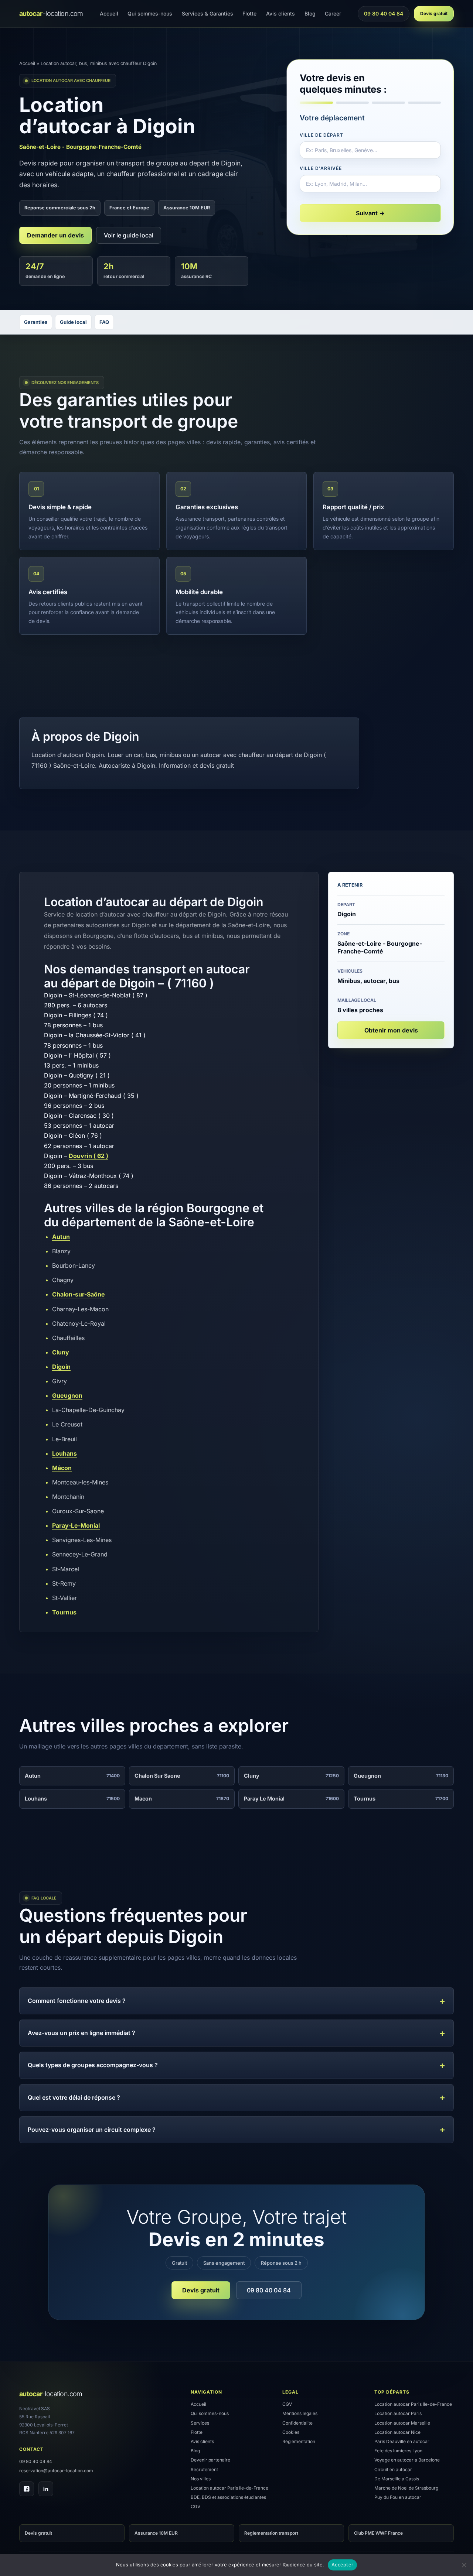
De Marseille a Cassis (397, 2479)
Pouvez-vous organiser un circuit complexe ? (92, 2130)
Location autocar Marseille (402, 2423)
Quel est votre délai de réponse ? (74, 2097)
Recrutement (204, 2469)
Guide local (73, 322)
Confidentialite (297, 2423)
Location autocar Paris (398, 2413)
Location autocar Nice (397, 2432)
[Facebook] (27, 2489)
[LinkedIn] (46, 2489)
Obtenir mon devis (391, 1030)
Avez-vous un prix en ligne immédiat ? (81, 2033)
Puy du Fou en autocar (398, 2497)
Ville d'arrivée (321, 168)
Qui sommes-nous (150, 13)
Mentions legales (300, 2413)
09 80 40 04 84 (383, 16)
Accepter (342, 2565)
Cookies (291, 2432)
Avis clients (280, 13)
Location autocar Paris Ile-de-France (229, 2488)
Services (200, 2423)
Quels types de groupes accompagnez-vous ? (93, 2065)
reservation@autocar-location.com (56, 2471)
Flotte (249, 13)
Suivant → (370, 213)
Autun (61, 1237)
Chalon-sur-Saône (79, 1294)
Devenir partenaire (210, 2460)
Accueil (109, 13)
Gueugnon (67, 1395)
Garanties (36, 322)
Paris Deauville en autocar (402, 2441)
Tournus (64, 1612)
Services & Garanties (207, 13)
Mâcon (62, 1468)
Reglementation (299, 2441)
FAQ (104, 322)
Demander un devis (55, 235)
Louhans (64, 1453)
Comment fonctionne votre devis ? (77, 2001)
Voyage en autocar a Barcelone (407, 2460)
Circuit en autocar (393, 2469)
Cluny (61, 1352)
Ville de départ (321, 135)
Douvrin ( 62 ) (89, 1156)
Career (333, 13)
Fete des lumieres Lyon (398, 2451)
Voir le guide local (129, 235)
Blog (310, 13)
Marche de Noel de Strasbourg (406, 2488)
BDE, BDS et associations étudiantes (228, 2497)
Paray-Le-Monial (76, 1525)
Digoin (61, 1367)
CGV (195, 2506)
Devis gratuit (434, 13)
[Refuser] (464, 2565)
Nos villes (201, 2479)
